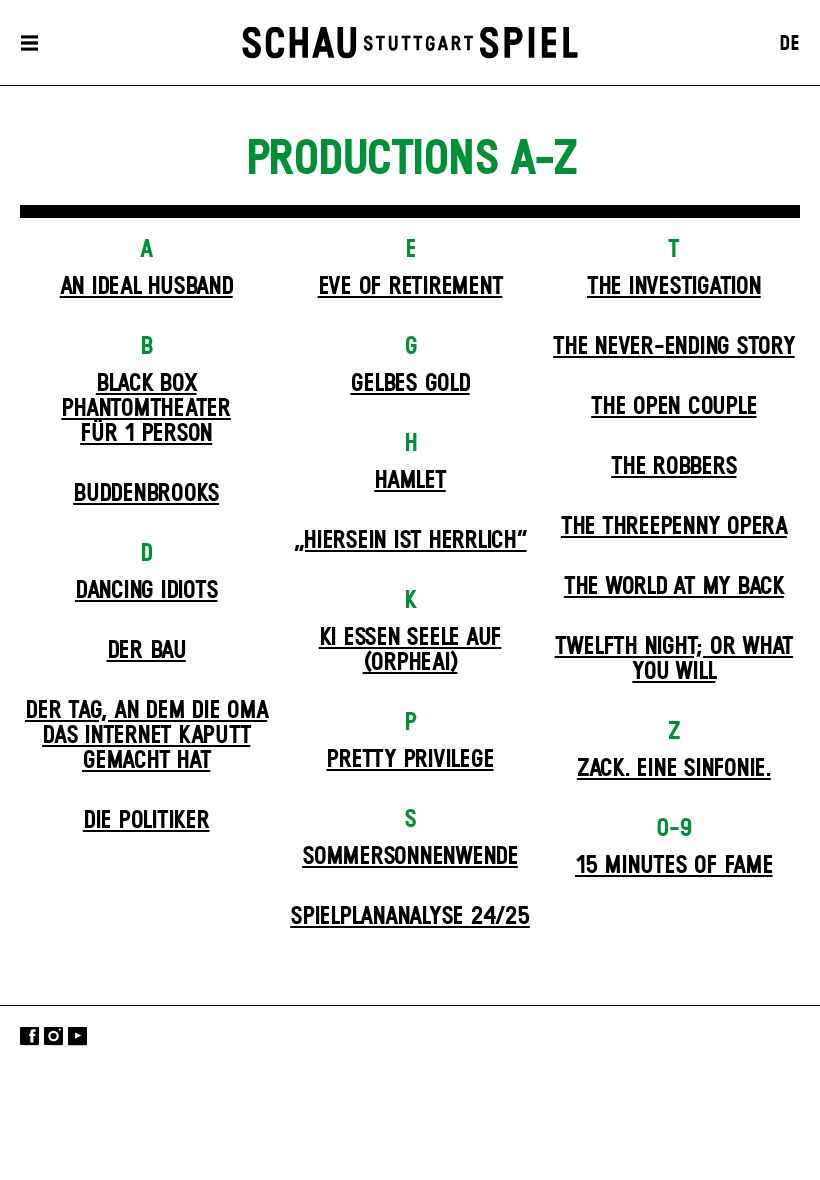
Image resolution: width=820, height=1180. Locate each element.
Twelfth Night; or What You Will (674, 659)
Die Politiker (146, 821)
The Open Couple (673, 407)
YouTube (77, 1035)
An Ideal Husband (146, 287)
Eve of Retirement (410, 287)
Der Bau (146, 651)
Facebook (29, 1035)
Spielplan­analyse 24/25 (410, 917)
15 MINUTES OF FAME (674, 866)
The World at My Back (674, 587)
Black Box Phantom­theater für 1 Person (146, 409)
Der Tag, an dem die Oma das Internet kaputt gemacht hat (146, 736)
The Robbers (673, 467)
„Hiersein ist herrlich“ (409, 541)
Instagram (53, 1035)
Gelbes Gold (409, 384)
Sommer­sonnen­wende (410, 857)
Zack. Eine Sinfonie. (674, 769)
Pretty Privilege (409, 760)
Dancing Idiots (146, 591)
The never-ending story (674, 347)
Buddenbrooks (146, 494)
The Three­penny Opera (674, 527)
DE (789, 44)
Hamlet (410, 481)
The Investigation (674, 287)
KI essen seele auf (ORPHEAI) (410, 650)
